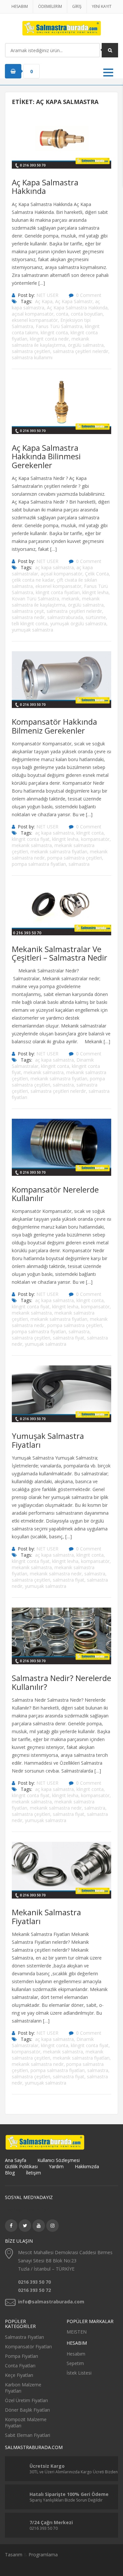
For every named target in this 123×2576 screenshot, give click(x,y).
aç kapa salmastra (54, 567)
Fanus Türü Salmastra (59, 326)
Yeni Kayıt (102, 6)
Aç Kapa (44, 301)
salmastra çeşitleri (31, 351)
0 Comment (89, 295)
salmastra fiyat (69, 1338)
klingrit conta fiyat (31, 839)
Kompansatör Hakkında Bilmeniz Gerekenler (54, 726)
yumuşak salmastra (32, 630)
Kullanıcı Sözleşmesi (59, 2160)
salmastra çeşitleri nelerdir (81, 351)
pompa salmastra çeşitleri (75, 858)
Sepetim (75, 2363)
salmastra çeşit (28, 611)
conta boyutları (87, 314)
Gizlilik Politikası (21, 2166)
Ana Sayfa (16, 2160)
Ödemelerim (50, 6)
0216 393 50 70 (34, 2282)
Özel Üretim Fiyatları (26, 2400)
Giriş (77, 6)
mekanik (71, 599)
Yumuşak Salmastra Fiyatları (48, 1440)
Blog (10, 2173)
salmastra (79, 864)
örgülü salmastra (86, 345)
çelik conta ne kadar (33, 580)
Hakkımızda (87, 2166)
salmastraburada (65, 617)
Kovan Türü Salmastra (35, 599)
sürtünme (96, 617)
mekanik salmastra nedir (56, 1574)
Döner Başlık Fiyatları (27, 2410)
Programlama (43, 2555)
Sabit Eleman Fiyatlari (28, 2435)
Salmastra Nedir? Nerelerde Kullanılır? (61, 1682)
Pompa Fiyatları (21, 2356)
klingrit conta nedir (49, 339)
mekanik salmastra (32, 845)
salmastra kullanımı (32, 357)
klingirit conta (55, 1066)
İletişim (33, 2173)
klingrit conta (54, 332)
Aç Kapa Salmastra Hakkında (45, 187)
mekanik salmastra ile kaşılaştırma (51, 342)
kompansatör (95, 839)
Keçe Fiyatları (19, 2375)
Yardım (56, 2166)
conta (62, 314)
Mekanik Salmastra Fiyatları (46, 1916)
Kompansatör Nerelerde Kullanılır (55, 1194)
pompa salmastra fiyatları (39, 864)
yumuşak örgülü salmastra (78, 623)
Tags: (26, 301)
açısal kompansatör (33, 314)
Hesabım (20, 6)
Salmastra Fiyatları (24, 2337)
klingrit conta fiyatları (58, 592)
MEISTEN (77, 2332)
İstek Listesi (79, 2373)
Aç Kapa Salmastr (74, 301)
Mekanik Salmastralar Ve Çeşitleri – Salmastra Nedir (60, 953)
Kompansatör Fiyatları (28, 2347)
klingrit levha (95, 592)
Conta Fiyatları (20, 2366)
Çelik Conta (97, 574)
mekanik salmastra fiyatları (59, 852)
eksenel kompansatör (35, 320)
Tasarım (14, 2555)
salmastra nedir (28, 617)
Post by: (26, 295)
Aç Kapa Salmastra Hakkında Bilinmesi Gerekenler (46, 456)
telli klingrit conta (30, 623)
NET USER (47, 295)
